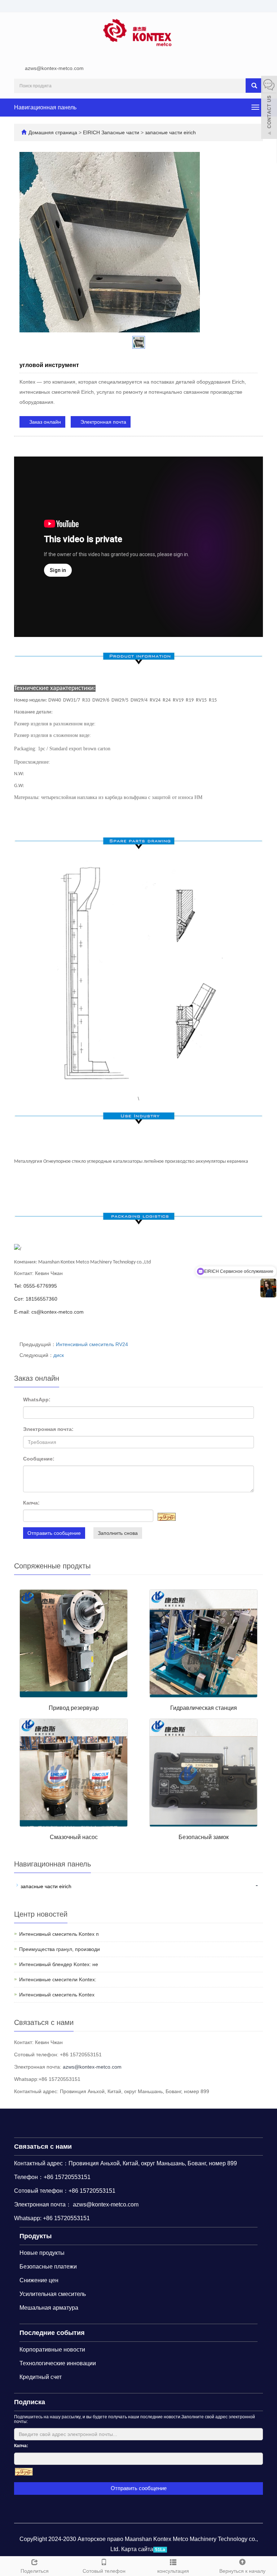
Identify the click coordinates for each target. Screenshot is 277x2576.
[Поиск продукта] (254, 86)
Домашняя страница (53, 132)
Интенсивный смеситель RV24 (92, 1344)
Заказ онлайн (44, 422)
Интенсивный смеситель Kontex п (59, 1934)
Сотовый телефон (104, 2571)
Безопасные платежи (48, 2267)
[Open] (269, 108)
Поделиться (35, 2571)
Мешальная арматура (49, 2308)
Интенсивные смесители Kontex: (58, 1979)
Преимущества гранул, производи (60, 1949)
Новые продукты (42, 2253)
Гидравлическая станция (204, 1708)
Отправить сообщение (54, 1533)
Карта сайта (137, 2549)
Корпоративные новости (52, 2350)
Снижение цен (39, 2280)
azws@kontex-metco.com (54, 68)
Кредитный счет (41, 2377)
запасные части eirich (170, 132)
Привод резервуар (74, 1708)
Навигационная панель (45, 107)
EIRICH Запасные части (112, 132)
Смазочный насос (74, 1837)
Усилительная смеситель (53, 2294)
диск (59, 1355)
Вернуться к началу (242, 2571)
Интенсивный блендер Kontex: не (59, 1964)
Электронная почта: (48, 1429)
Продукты (36, 2236)
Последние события (52, 2333)
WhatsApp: (37, 1400)
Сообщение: (39, 1459)
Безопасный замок (204, 1837)
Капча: (31, 1503)
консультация (173, 2571)
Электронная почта (103, 422)
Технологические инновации (58, 2363)
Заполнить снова (118, 1533)
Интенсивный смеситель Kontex (57, 1995)
